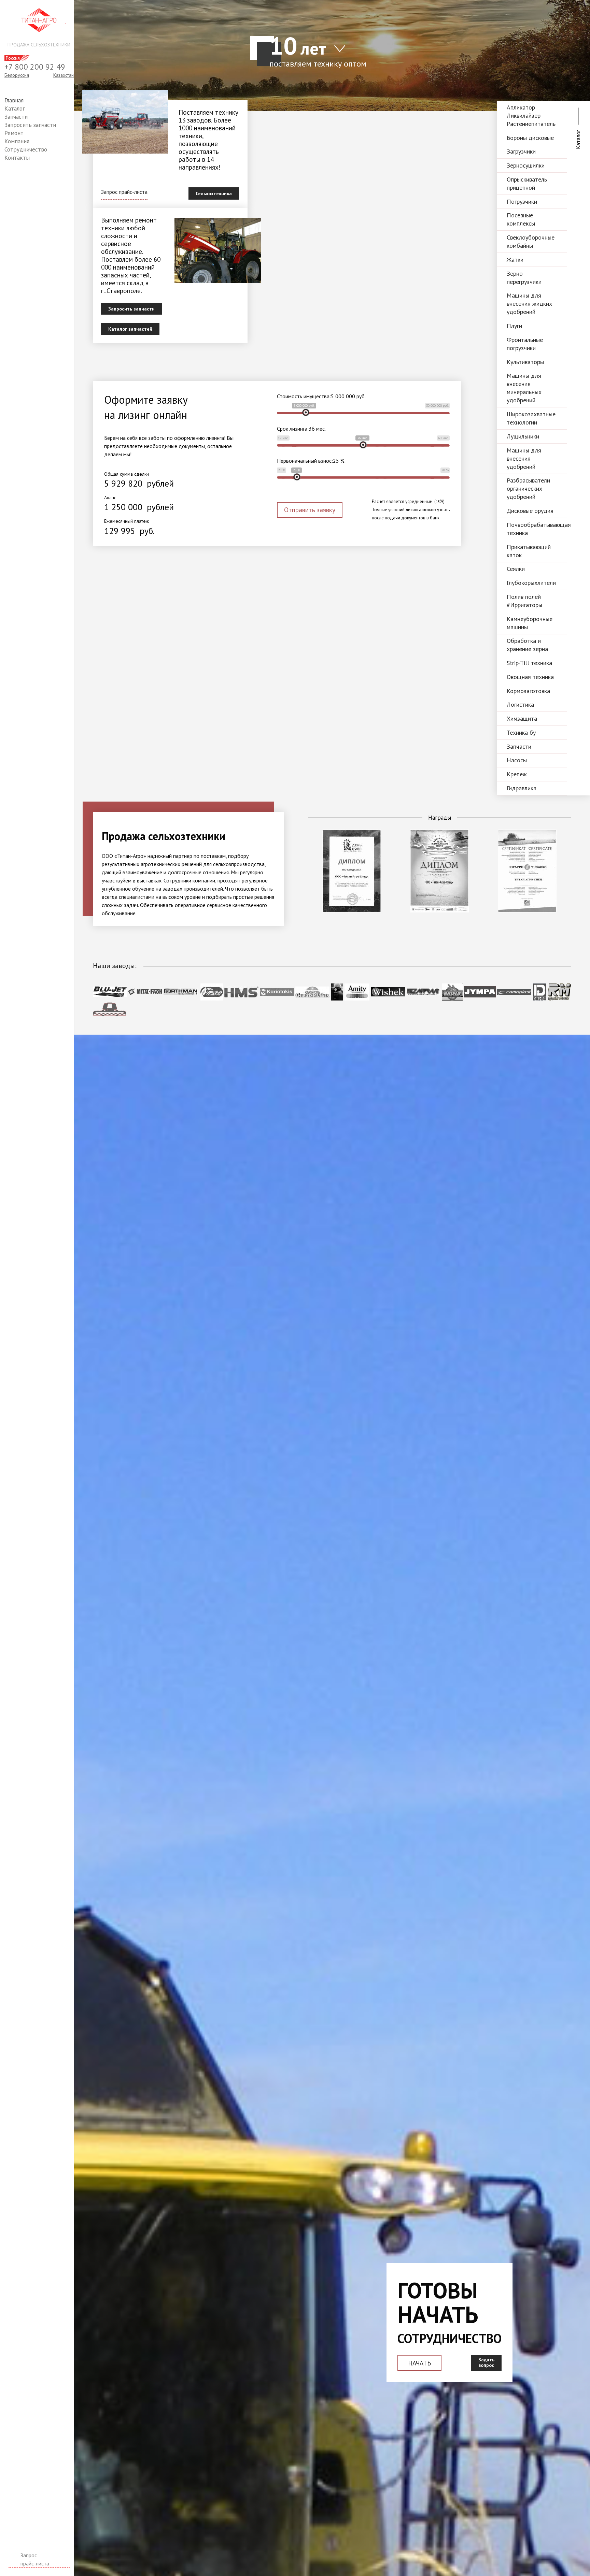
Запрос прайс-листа (35, 2559)
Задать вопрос (486, 2363)
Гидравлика (522, 788)
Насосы (517, 760)
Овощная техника (530, 677)
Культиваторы (525, 362)
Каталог (15, 109)
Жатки (515, 260)
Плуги (514, 326)
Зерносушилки (526, 165)
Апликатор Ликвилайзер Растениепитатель (531, 116)
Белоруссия (17, 75)
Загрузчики (521, 151)
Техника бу (521, 732)
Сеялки (516, 569)
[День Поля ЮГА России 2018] (352, 910)
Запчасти (16, 117)
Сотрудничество (26, 149)
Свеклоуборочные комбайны (531, 241)
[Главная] (39, 20)
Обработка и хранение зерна (527, 645)
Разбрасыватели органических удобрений (528, 488)
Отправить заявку (310, 510)
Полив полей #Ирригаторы (524, 601)
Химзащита (522, 718)
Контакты (17, 158)
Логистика (520, 704)
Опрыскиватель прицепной (527, 183)
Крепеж (517, 774)
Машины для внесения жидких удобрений (529, 304)
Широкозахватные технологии (531, 418)
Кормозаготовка (528, 691)
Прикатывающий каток (529, 551)
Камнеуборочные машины (530, 623)
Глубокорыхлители (531, 583)
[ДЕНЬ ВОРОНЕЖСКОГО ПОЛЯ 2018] (439, 910)
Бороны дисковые (530, 138)
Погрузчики (522, 202)
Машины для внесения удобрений (524, 458)
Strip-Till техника (529, 663)
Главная (14, 100)
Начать (419, 2363)
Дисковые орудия (530, 511)
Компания (17, 141)
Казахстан (64, 75)
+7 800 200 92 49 (35, 67)
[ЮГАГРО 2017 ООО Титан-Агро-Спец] (527, 910)
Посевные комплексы (521, 219)
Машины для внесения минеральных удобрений (524, 388)
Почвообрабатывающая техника (537, 529)
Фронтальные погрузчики (525, 344)
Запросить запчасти (30, 125)
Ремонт (14, 133)
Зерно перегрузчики (524, 278)
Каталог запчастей (130, 329)
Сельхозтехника (214, 193)
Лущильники (523, 436)
